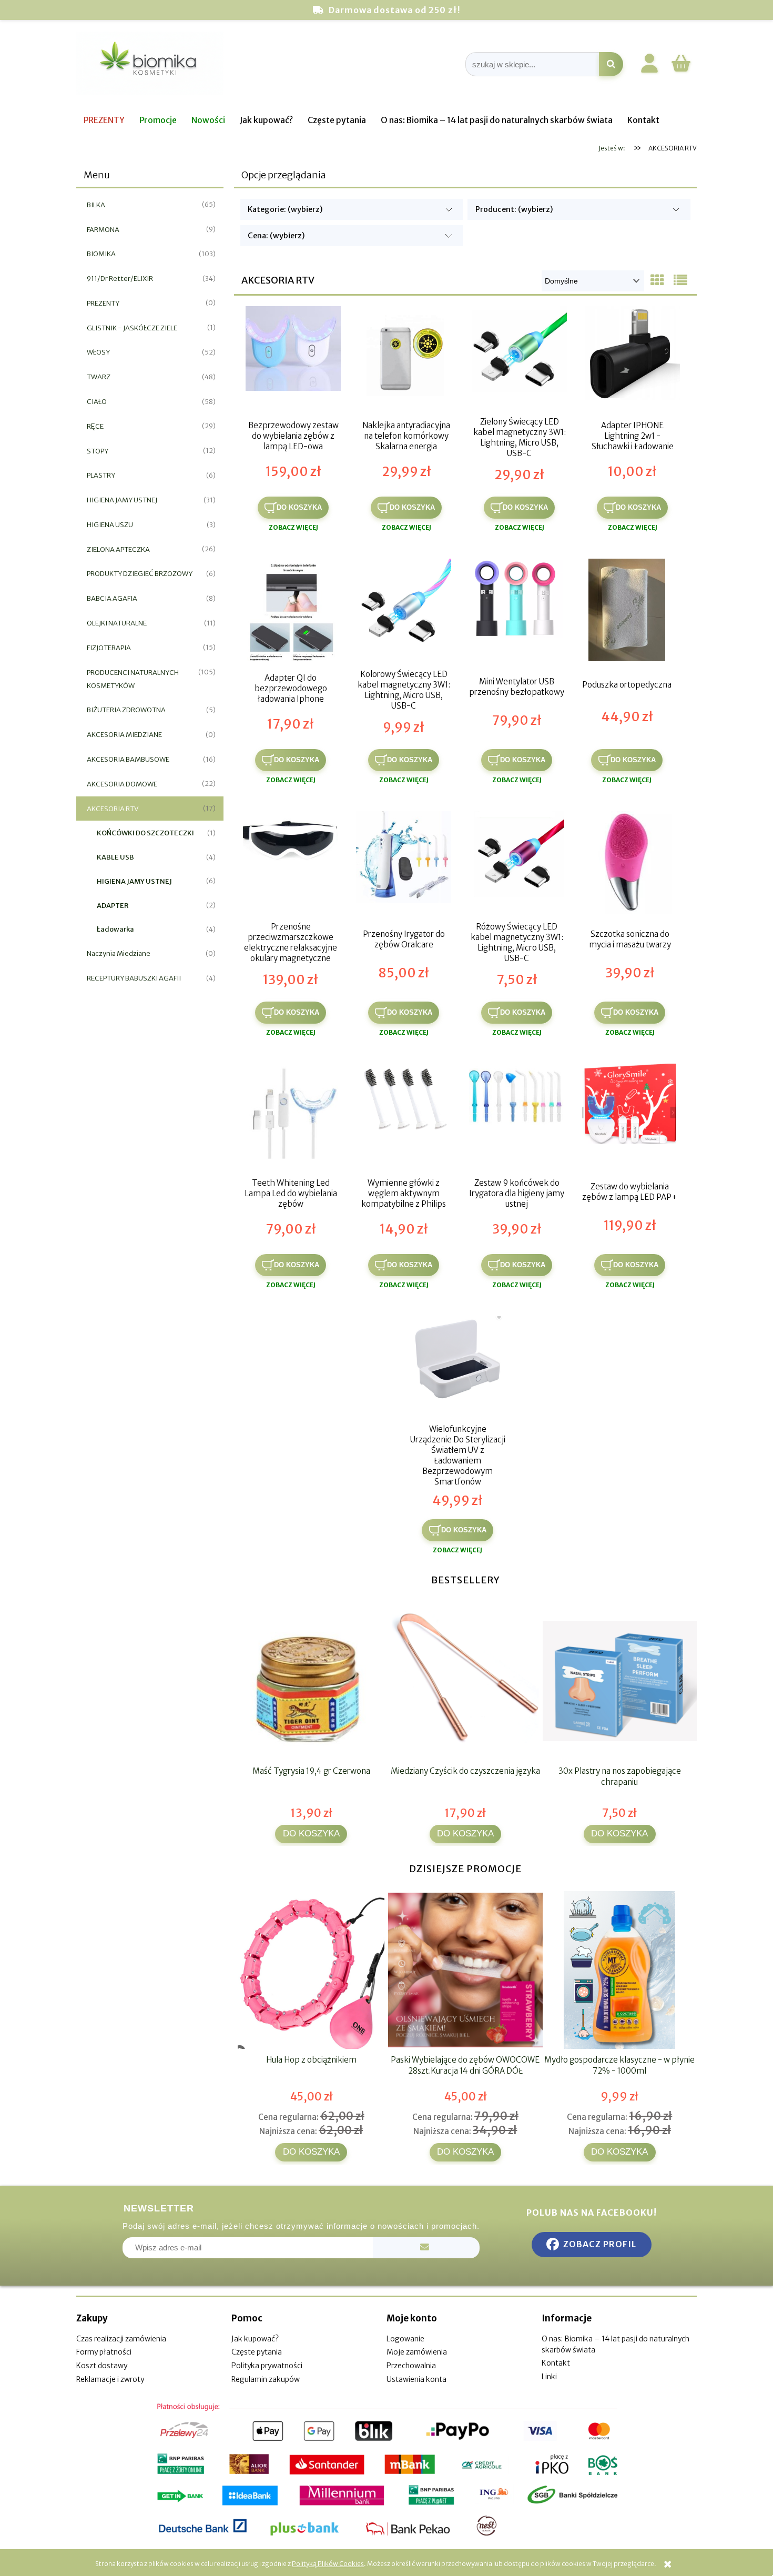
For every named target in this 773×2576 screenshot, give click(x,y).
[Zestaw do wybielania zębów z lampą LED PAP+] (630, 1116)
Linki (549, 2377)
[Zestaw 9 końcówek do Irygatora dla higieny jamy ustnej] (517, 1116)
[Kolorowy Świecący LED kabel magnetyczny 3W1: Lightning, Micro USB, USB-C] (404, 611)
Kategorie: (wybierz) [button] (285, 209)
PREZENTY (103, 303)
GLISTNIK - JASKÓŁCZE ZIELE (132, 328)
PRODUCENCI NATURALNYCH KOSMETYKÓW (133, 679)
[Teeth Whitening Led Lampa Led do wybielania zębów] (291, 1116)
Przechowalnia (411, 2366)
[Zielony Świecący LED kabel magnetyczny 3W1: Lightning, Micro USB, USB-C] (519, 359)
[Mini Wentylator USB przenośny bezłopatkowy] (517, 611)
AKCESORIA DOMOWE (122, 784)
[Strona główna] (150, 64)
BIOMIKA (101, 254)
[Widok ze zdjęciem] (657, 280)
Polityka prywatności (267, 2366)
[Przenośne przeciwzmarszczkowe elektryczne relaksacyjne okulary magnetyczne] (291, 864)
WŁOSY (98, 352)
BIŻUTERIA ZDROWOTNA (126, 710)
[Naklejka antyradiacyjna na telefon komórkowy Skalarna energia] (406, 359)
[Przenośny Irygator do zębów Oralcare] (404, 864)
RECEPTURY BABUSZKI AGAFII (134, 978)
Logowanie (405, 2339)
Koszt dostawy (102, 2366)
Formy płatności (104, 2352)
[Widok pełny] (680, 280)
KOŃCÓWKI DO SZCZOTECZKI (145, 833)
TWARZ (99, 377)
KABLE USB (115, 857)
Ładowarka (115, 929)
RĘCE (95, 426)
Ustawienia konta (416, 2379)
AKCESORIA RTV (113, 809)
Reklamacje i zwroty (110, 2379)
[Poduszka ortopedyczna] (627, 611)
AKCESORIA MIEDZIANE (124, 735)
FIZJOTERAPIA (109, 648)
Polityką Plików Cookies (328, 2564)
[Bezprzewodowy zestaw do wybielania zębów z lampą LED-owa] (293, 359)
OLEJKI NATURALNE (117, 623)
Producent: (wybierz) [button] (514, 209)
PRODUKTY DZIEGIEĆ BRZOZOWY (140, 574)
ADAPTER (113, 906)
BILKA (96, 205)
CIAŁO (97, 402)
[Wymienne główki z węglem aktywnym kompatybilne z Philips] (404, 1116)
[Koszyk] (681, 70)
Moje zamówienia (417, 2352)
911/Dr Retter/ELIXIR (120, 279)
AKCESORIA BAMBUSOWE (128, 759)
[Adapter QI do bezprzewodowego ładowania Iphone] (291, 611)
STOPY (98, 451)
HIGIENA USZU (110, 525)
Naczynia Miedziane (119, 953)
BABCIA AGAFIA (112, 598)
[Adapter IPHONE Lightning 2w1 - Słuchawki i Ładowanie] (632, 359)
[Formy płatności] (387, 2470)
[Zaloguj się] (649, 65)
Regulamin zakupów (266, 2379)
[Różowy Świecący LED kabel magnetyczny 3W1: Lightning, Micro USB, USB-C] (517, 864)
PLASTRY (101, 475)
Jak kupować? (255, 2339)
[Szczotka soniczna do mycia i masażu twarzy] (630, 864)
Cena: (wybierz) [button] (276, 236)
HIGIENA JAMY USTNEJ (122, 500)
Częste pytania (257, 2352)
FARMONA (103, 230)
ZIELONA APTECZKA (118, 549)
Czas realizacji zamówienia (121, 2339)
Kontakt (556, 2363)
